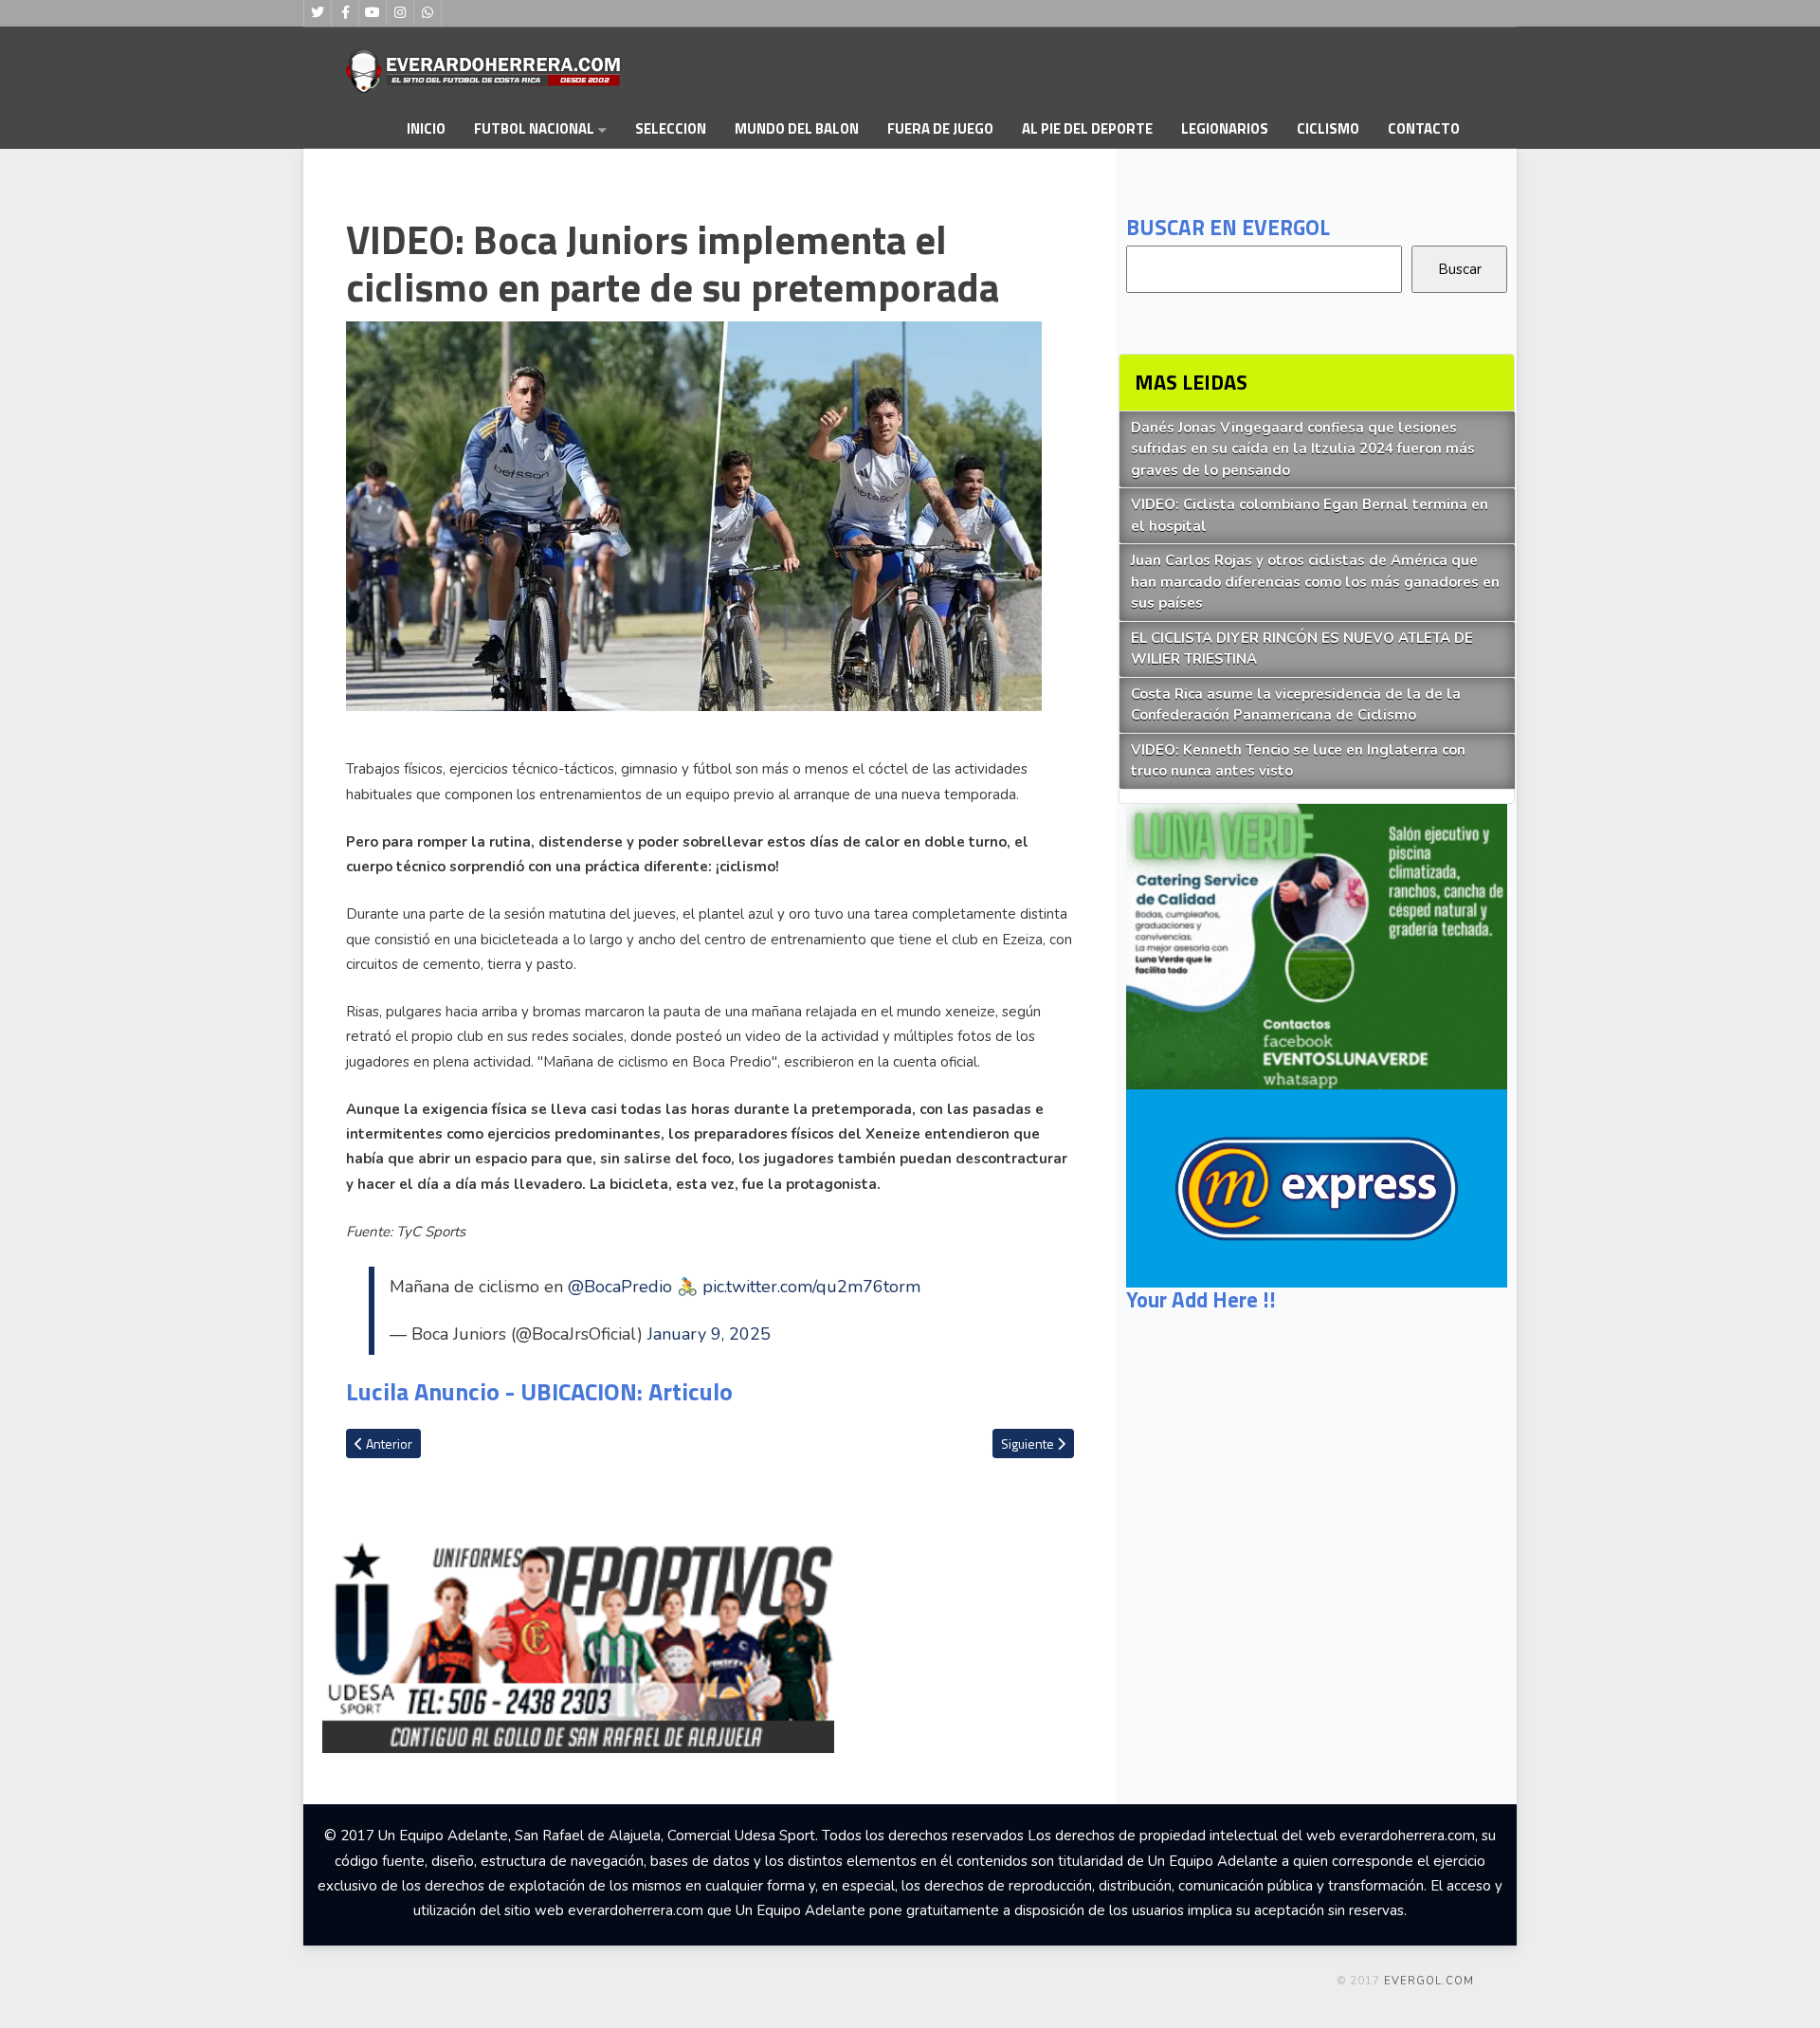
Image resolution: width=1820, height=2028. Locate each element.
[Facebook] (345, 13)
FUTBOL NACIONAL (534, 128)
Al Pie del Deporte (1087, 128)
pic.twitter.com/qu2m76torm (811, 1287)
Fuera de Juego (940, 128)
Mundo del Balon (797, 128)
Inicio (426, 128)
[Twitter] (318, 13)
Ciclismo (1328, 128)
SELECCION (671, 128)
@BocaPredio (620, 1287)
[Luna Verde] (1317, 961)
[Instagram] (400, 13)
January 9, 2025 (709, 1334)
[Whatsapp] (428, 13)
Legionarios (1225, 128)
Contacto (1424, 128)
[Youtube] (373, 13)
